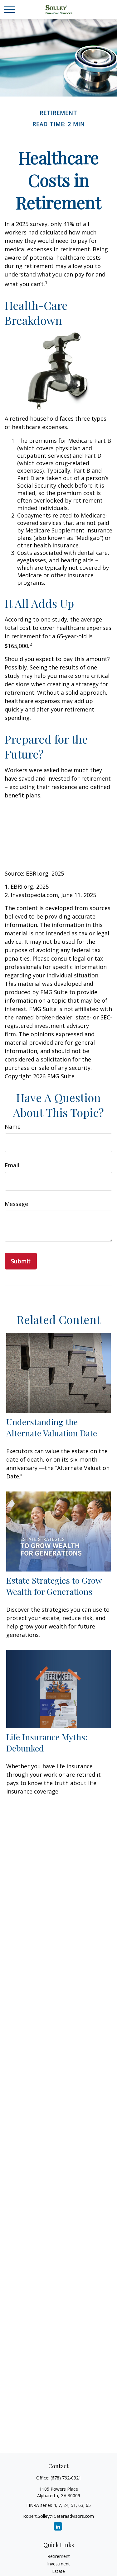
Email (12, 1165)
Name (13, 1127)
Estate (58, 2571)
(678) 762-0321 (66, 2478)
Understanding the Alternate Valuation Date (52, 1427)
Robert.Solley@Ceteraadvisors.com (58, 2516)
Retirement (59, 2556)
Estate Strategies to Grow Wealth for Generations (54, 1586)
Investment (58, 2564)
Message (16, 1204)
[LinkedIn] (58, 2526)
